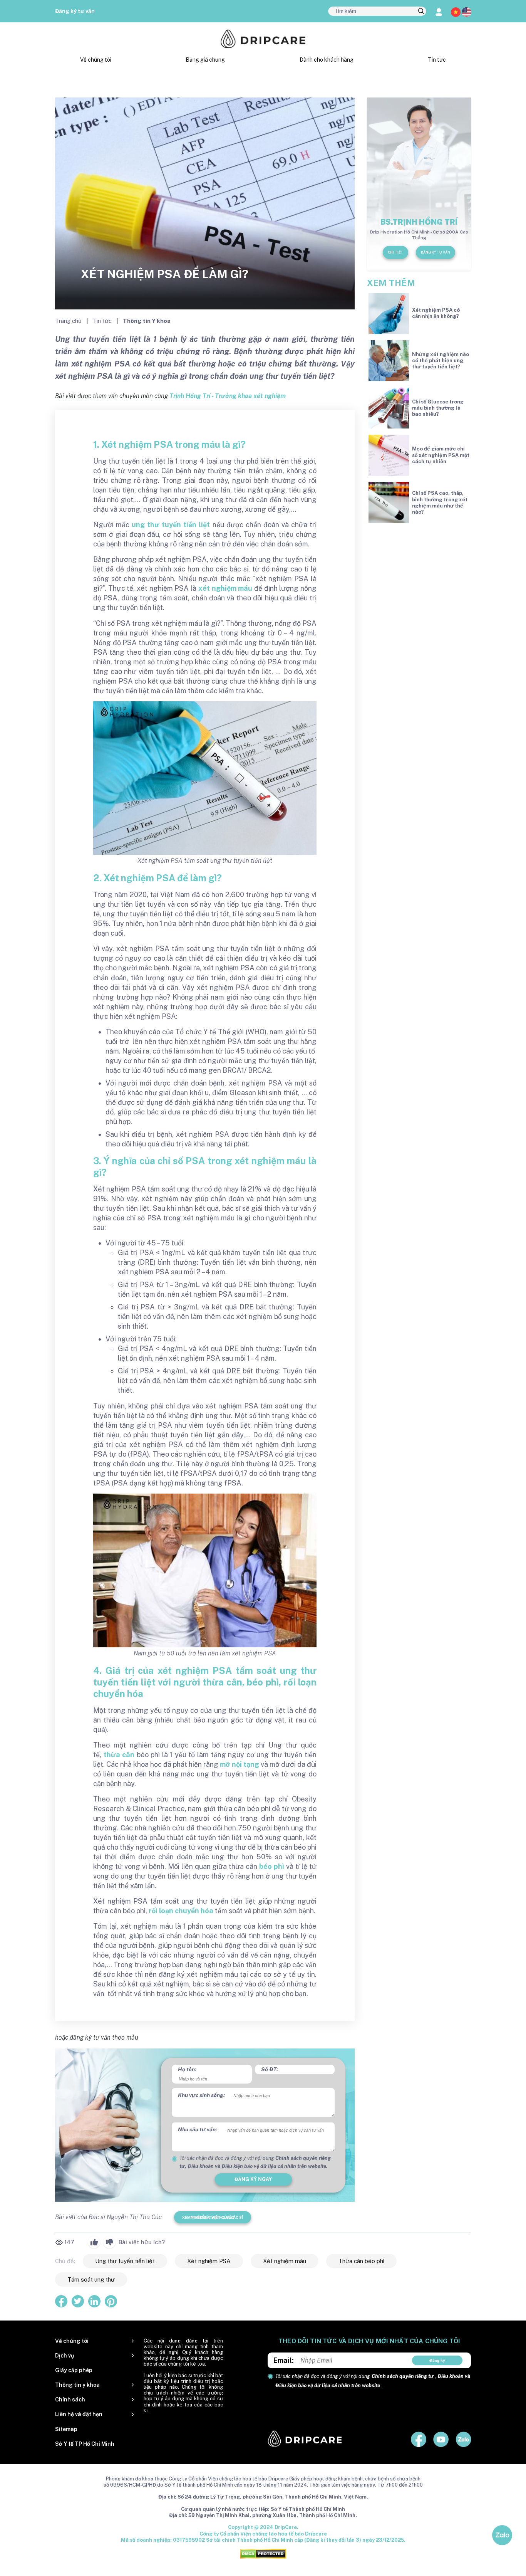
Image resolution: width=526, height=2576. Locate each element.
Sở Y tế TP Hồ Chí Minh (85, 2444)
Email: (284, 2360)
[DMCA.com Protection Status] (263, 2553)
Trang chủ (69, 321)
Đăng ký (437, 2360)
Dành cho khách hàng (327, 60)
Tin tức (437, 60)
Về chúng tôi (96, 60)
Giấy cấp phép (74, 2370)
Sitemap (66, 2429)
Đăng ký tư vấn (75, 11)
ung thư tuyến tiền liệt (171, 525)
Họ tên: (187, 2069)
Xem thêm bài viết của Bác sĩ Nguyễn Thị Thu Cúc (213, 2217)
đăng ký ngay (253, 2179)
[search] (421, 12)
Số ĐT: (270, 2069)
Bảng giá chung (205, 60)
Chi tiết (395, 252)
